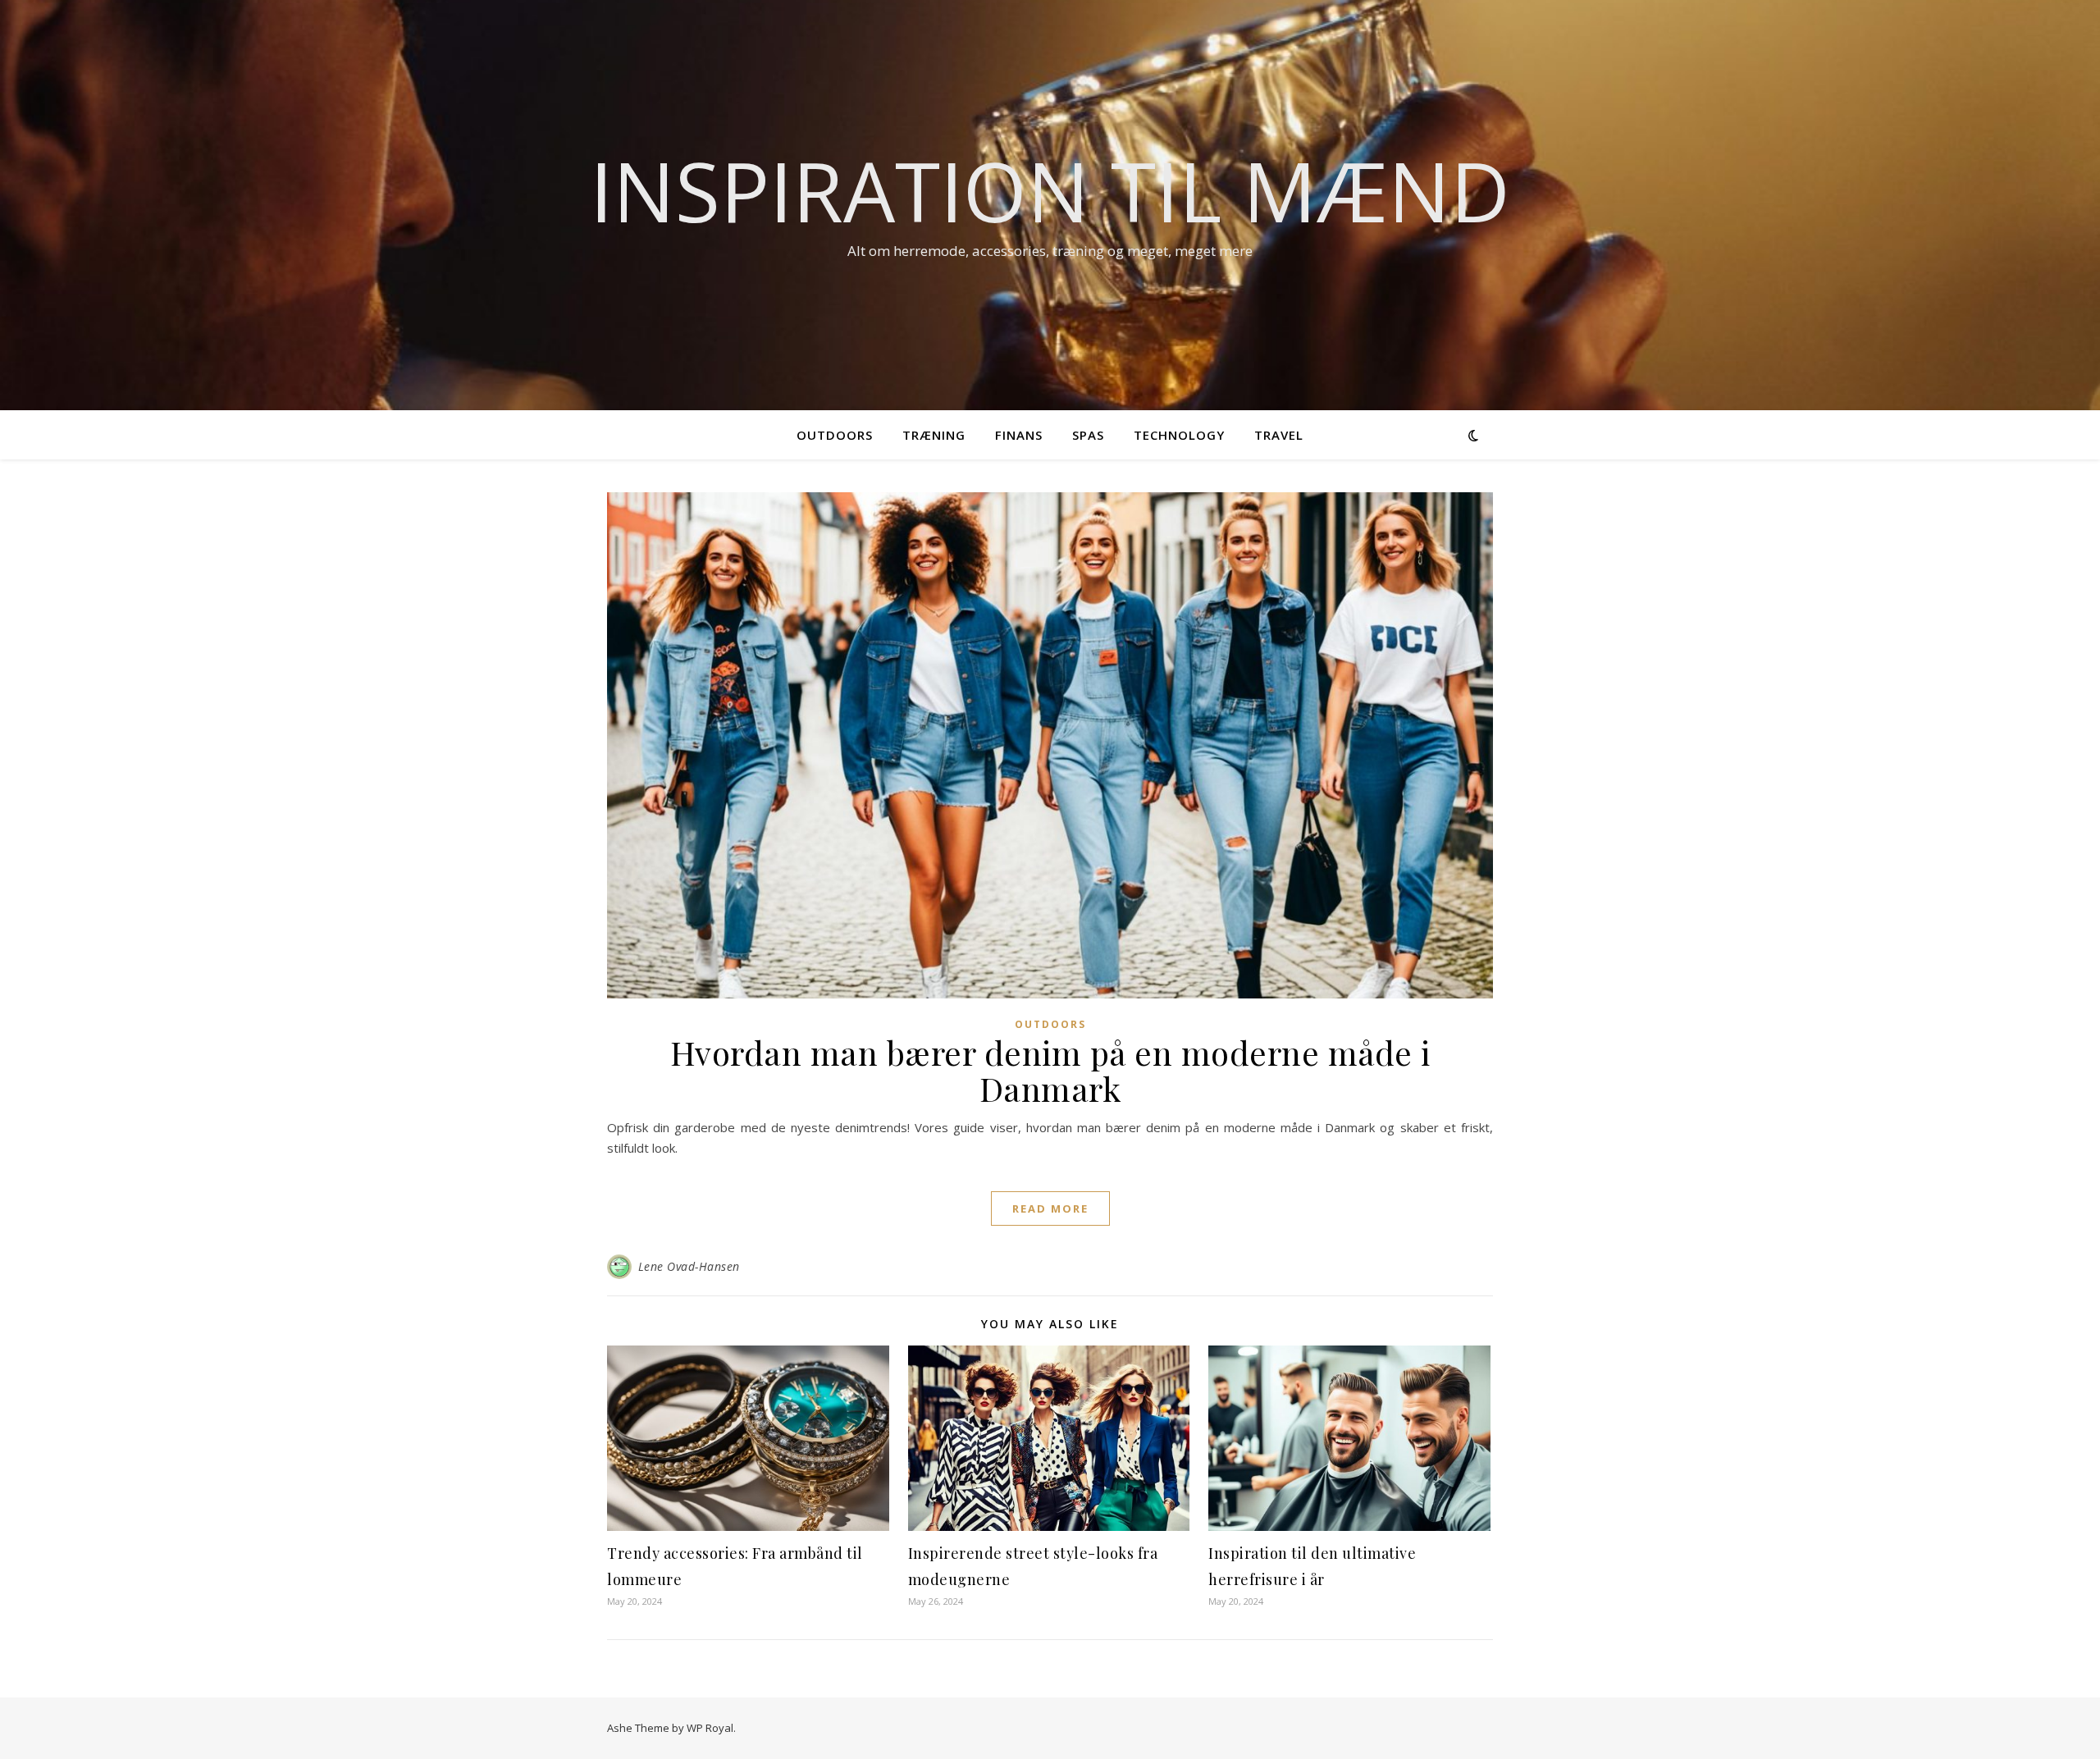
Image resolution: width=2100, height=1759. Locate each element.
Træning (934, 435)
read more (1050, 1208)
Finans (1019, 435)
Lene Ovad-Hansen (689, 1266)
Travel (1279, 435)
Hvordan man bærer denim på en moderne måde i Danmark (1050, 1070)
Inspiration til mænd (1050, 190)
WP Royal (710, 1728)
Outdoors (835, 435)
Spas (1088, 435)
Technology (1179, 435)
